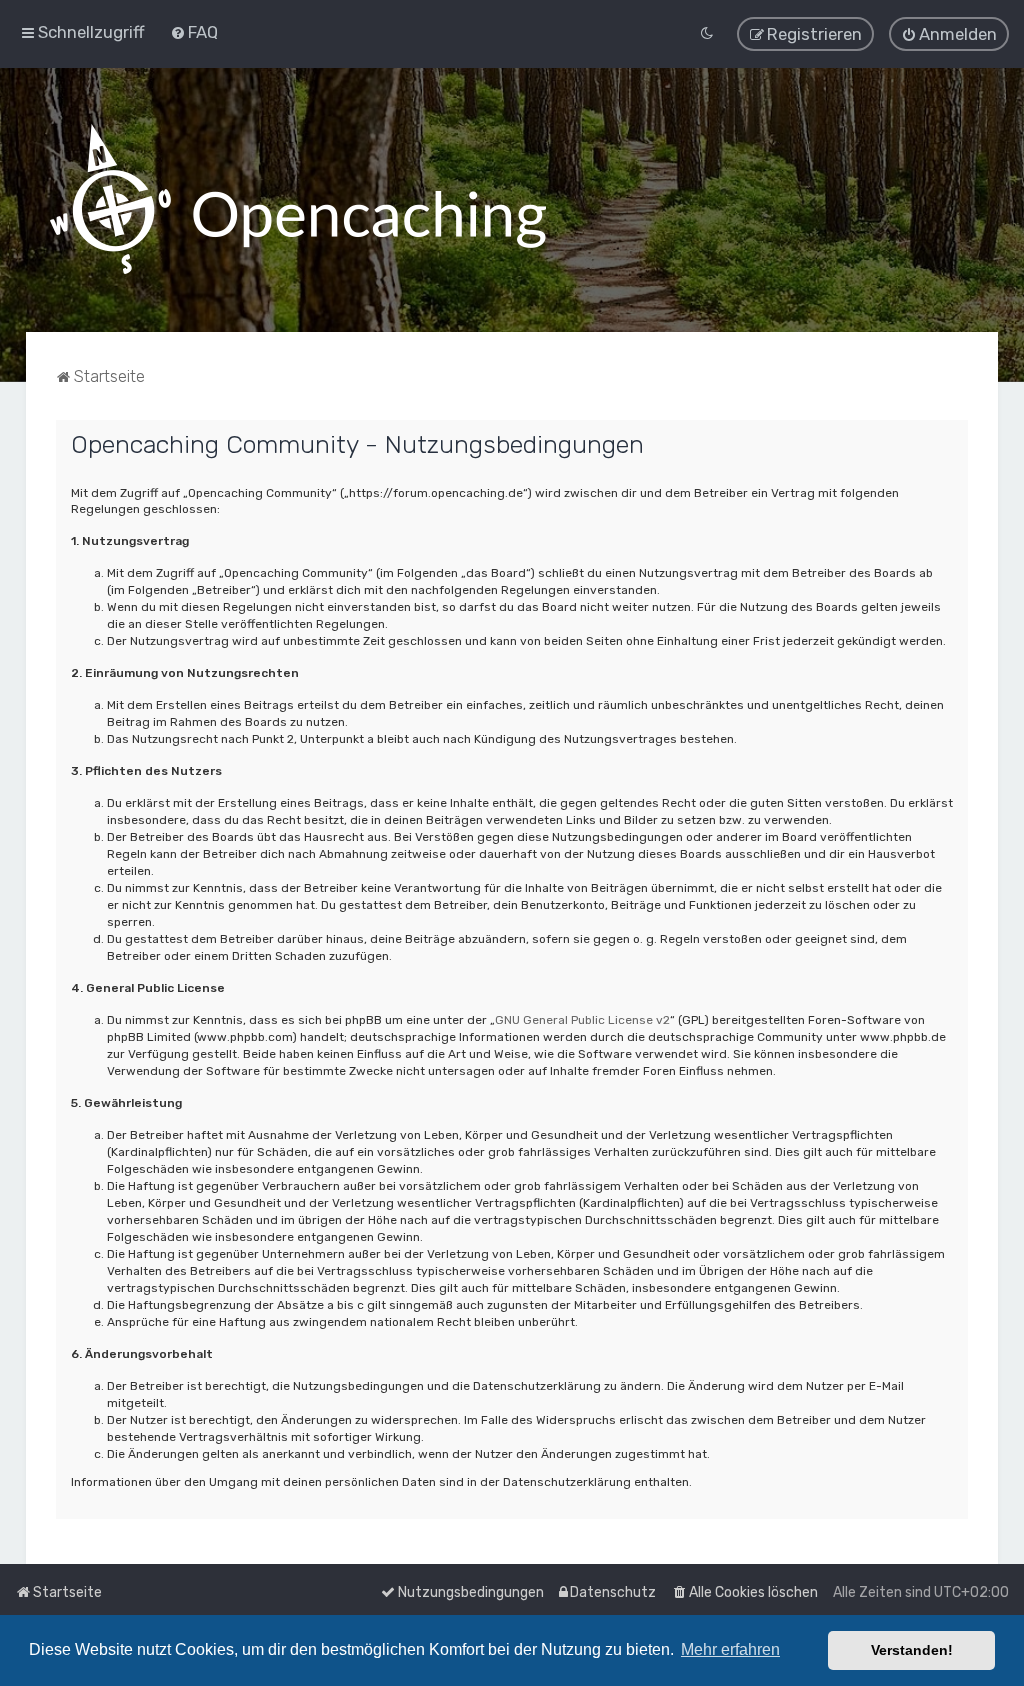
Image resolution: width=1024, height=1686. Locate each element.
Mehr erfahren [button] (730, 1649)
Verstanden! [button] (912, 1650)
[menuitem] (194, 32)
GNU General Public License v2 (582, 1020)
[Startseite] (298, 200)
